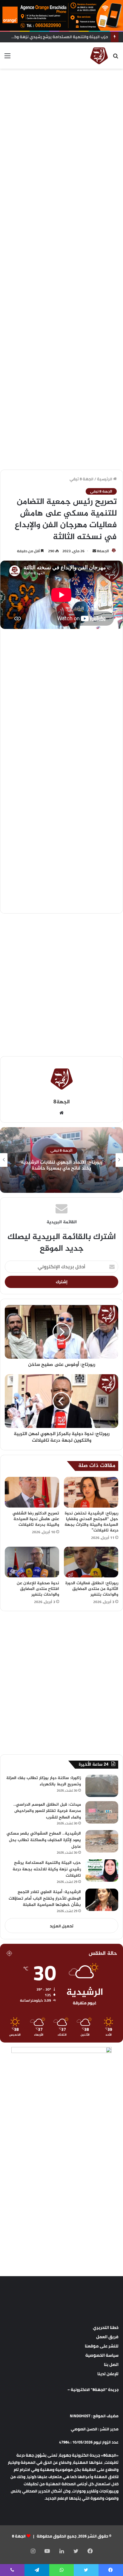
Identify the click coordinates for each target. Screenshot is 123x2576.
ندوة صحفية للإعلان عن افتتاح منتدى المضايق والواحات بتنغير (38, 1589)
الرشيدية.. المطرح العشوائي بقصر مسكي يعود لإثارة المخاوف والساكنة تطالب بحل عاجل (44, 1840)
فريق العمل (107, 2337)
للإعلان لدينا (108, 2374)
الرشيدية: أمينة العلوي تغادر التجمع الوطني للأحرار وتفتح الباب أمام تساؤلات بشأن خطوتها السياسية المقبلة (45, 1898)
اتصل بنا (111, 2364)
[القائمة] (7, 58)
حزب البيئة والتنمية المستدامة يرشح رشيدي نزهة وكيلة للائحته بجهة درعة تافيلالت (47, 1869)
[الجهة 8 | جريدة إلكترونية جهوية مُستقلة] (99, 55)
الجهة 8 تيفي (82, 479)
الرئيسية (105, 479)
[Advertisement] (61, 136)
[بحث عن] (116, 58)
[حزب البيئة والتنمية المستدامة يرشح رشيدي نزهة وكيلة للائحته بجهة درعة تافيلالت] (102, 1871)
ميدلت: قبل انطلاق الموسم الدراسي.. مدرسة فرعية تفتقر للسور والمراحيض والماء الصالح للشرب (47, 1811)
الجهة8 (103, 551)
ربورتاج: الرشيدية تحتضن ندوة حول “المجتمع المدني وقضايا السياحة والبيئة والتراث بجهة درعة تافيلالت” (91, 1522)
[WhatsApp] (61, 2570)
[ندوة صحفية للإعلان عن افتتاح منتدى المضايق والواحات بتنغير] (32, 1562)
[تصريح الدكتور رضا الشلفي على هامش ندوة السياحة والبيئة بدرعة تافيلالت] (32, 1492)
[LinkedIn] (61, 2551)
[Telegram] (37, 2570)
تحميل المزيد (62, 1926)
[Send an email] (94, 551)
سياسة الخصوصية (102, 2355)
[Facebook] (90, 2551)
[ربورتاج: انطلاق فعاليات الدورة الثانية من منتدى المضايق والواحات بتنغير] (91, 1562)
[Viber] (12, 2570)
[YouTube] (47, 2551)
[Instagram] (33, 2551)
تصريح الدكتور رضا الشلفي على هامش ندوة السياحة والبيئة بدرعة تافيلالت (36, 1519)
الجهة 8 (19, 2536)
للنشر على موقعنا (102, 2346)
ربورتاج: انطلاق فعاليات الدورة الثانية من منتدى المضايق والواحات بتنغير (92, 1589)
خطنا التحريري (106, 2327)
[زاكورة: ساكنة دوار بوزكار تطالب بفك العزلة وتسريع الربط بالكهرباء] (102, 1786)
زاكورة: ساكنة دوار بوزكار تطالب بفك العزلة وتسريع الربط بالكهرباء (44, 1781)
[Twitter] (76, 2551)
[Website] (61, 1113)
